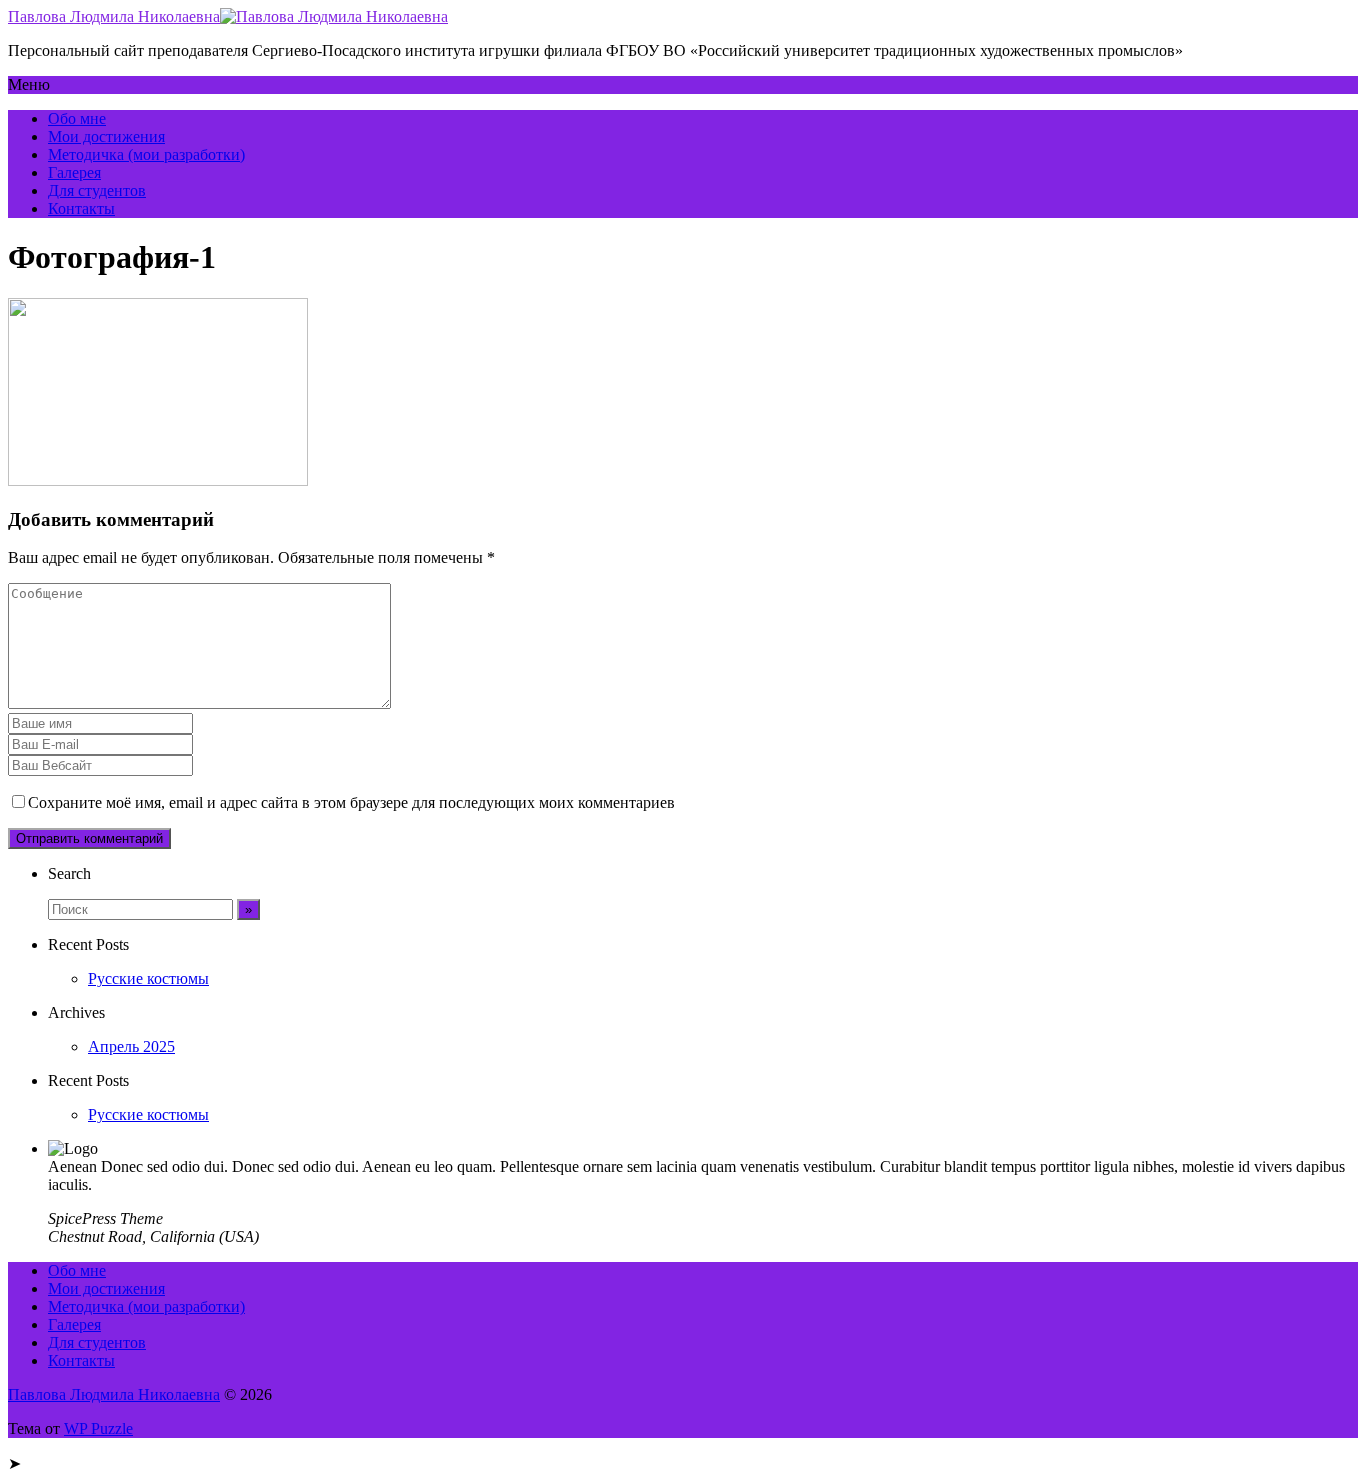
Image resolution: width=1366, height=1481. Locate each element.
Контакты (81, 208)
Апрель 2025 (131, 1046)
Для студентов (97, 190)
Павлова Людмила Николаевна (114, 16)
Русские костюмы (148, 978)
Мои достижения (106, 136)
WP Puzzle (98, 1428)
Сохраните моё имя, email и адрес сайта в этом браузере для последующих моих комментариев (351, 802)
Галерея (74, 172)
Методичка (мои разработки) (146, 154)
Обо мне (77, 118)
